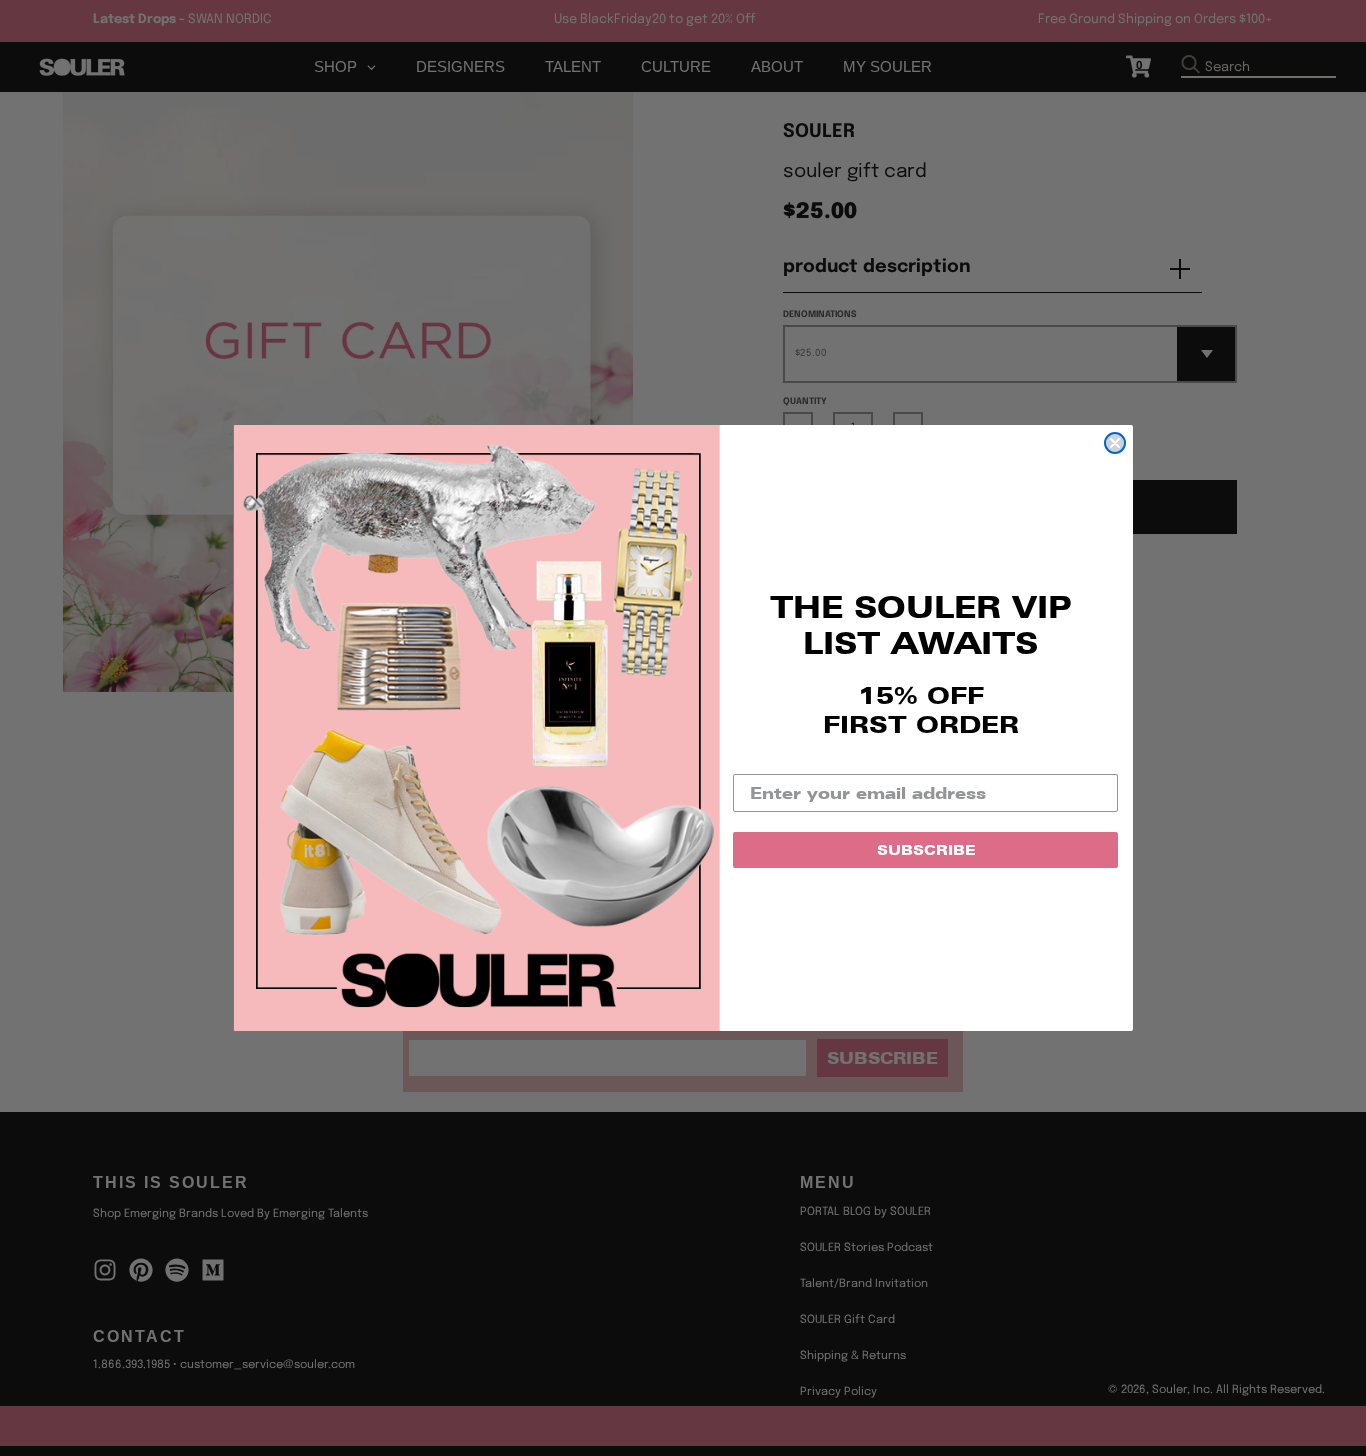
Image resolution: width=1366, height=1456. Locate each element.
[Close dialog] (1115, 443)
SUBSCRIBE (926, 850)
